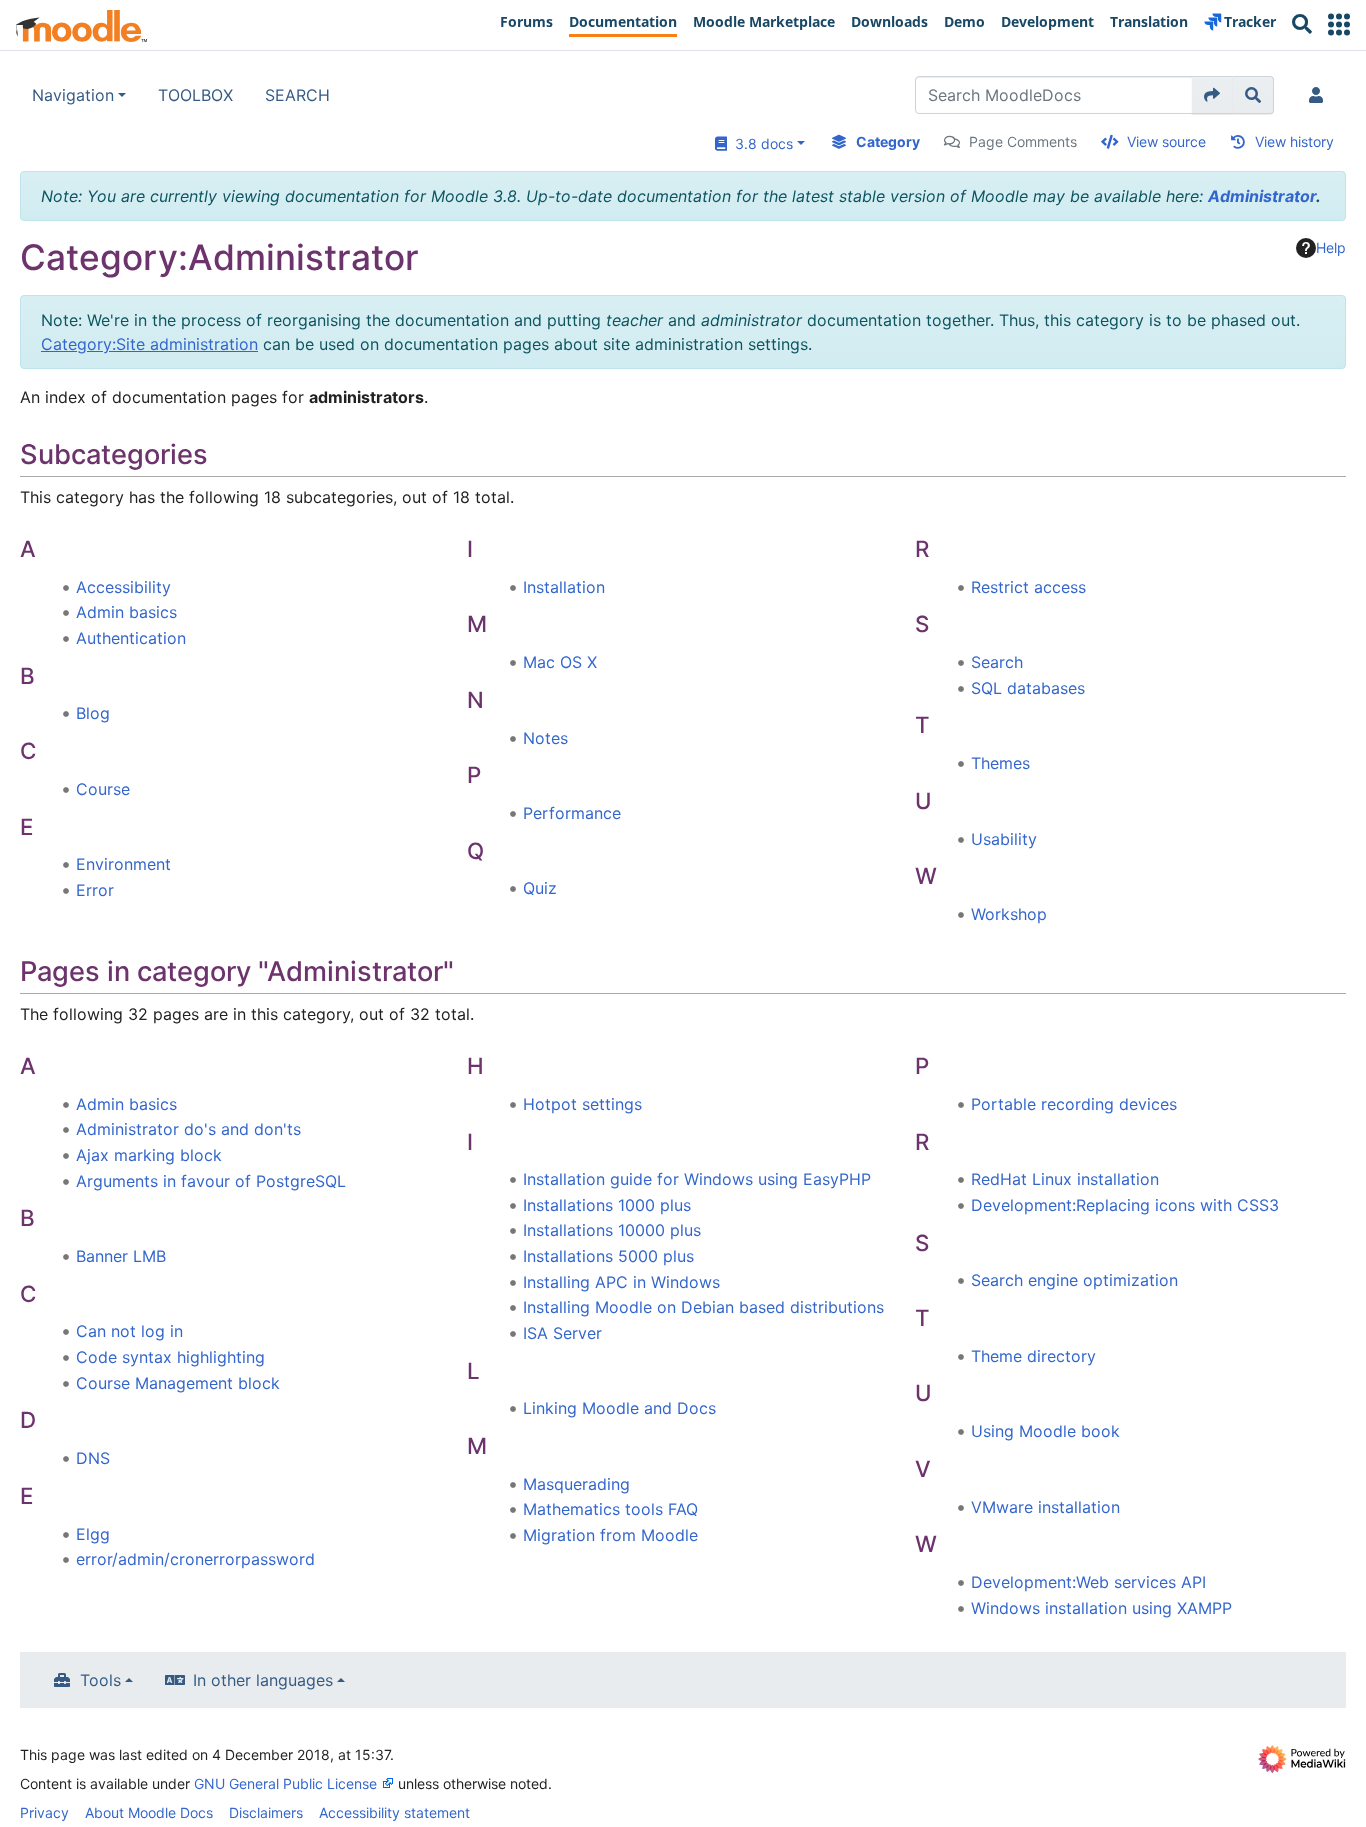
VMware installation (1045, 1507)
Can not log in (129, 1331)
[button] (1339, 24)
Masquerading (576, 1484)
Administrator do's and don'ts (188, 1129)
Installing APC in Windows (621, 1282)
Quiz (540, 888)
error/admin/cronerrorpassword (195, 1559)
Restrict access (1028, 587)
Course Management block (178, 1383)
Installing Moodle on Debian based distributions (703, 1307)
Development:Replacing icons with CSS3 (1125, 1205)
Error (95, 890)
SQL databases (1028, 688)
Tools (100, 1680)
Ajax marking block (149, 1155)
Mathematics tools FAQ (610, 1509)
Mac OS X (560, 662)
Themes (1000, 763)
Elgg (93, 1534)
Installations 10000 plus (612, 1230)
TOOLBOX (195, 95)
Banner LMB (121, 1256)
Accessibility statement (394, 1812)
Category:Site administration (149, 344)
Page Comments (1023, 141)
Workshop (1009, 914)
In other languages (263, 1680)
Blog (93, 713)
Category (888, 141)
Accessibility (123, 587)
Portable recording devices (1074, 1104)
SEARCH (297, 95)
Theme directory (1033, 1356)
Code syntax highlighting (170, 1357)
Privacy (44, 1812)
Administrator (1262, 196)
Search (997, 662)
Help (1331, 247)
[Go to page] (1212, 95)
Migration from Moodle (610, 1535)
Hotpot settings (582, 1104)
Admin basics (126, 612)
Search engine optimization (1074, 1280)
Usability (1004, 839)
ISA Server (562, 1333)
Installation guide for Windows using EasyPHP (697, 1179)
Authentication (131, 638)
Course (103, 789)
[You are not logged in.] (1320, 95)
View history (1294, 141)
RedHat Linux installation (1065, 1179)
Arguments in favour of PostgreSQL (211, 1181)
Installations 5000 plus (608, 1256)
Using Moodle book (1045, 1431)
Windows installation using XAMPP (1101, 1608)
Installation (564, 587)
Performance (572, 813)
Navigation (73, 95)
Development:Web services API (1088, 1582)
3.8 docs (760, 143)
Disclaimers (266, 1812)
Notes (545, 738)
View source (1166, 141)
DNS (93, 1458)
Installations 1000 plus (607, 1205)
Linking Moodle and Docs (619, 1408)
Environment (123, 864)
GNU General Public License (285, 1783)
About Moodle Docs (149, 1812)
